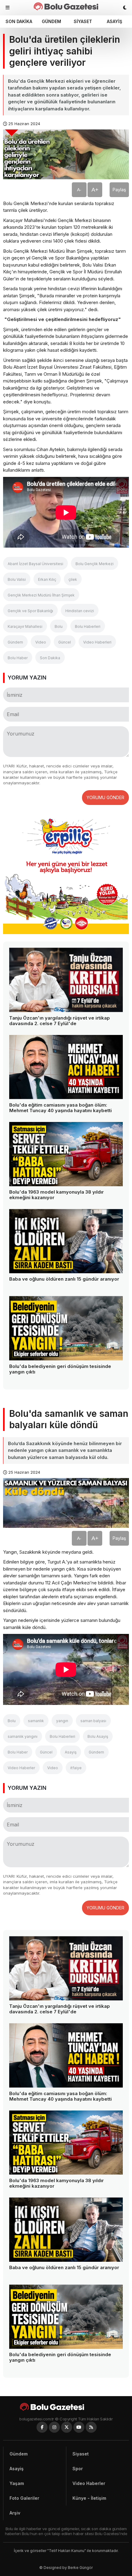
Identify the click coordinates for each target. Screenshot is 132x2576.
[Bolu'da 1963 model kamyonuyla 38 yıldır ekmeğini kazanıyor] (66, 1154)
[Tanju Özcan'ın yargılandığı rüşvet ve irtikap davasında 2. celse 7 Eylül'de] (66, 980)
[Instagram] (54, 2427)
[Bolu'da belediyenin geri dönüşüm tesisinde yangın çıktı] (66, 1328)
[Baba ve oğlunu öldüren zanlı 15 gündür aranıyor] (66, 1241)
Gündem (51, 21)
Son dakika (19, 21)
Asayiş (115, 21)
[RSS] (91, 2427)
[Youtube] (79, 2427)
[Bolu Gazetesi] (66, 2407)
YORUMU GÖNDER (105, 797)
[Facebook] (42, 2427)
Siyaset (83, 21)
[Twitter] (67, 2427)
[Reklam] (66, 932)
